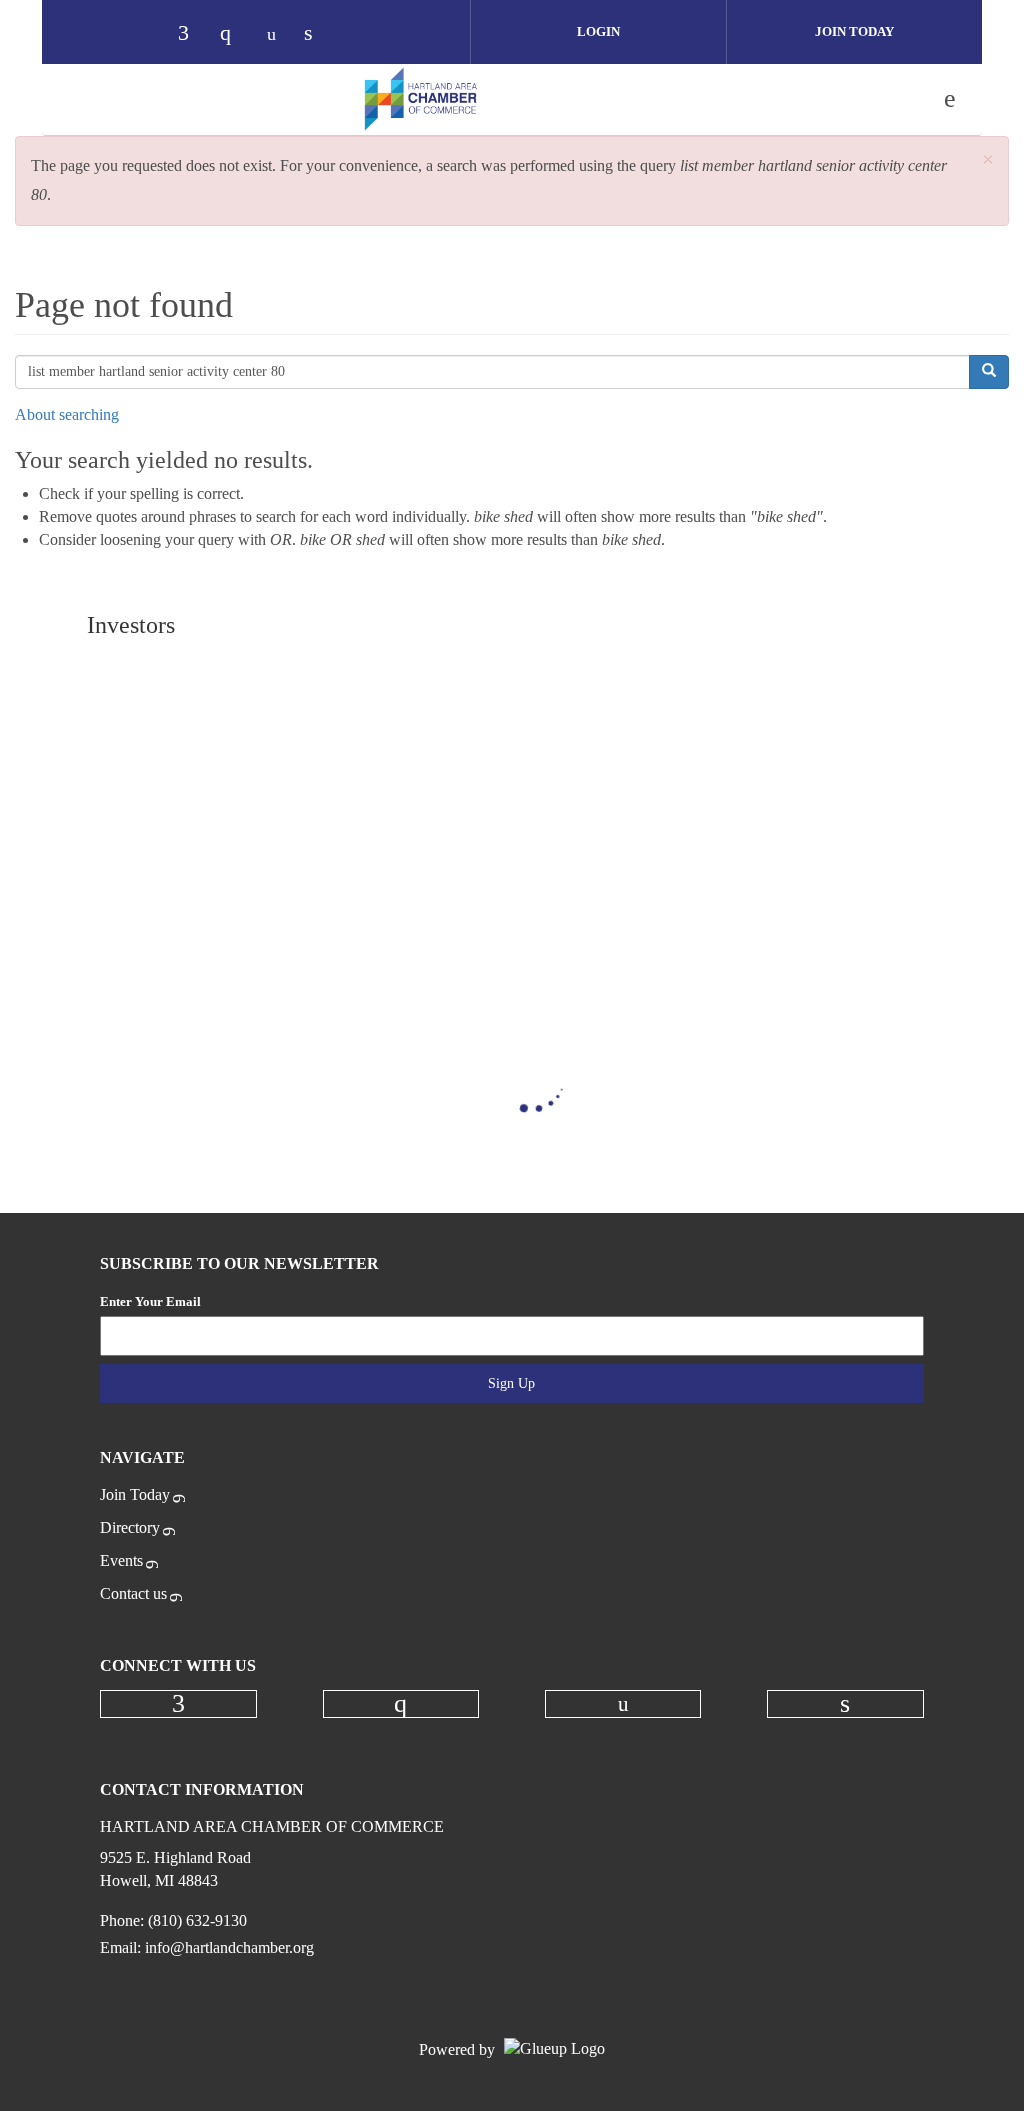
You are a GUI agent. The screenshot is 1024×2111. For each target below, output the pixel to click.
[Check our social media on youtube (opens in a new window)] (277, 34)
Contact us (133, 1593)
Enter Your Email (150, 1301)
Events (121, 1560)
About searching (67, 414)
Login (598, 31)
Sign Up (511, 1383)
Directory (130, 1527)
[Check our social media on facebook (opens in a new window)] (193, 34)
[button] (988, 160)
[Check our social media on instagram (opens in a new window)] (235, 34)
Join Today (854, 31)
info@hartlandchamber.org (229, 1947)
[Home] (421, 99)
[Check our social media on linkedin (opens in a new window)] (319, 34)
